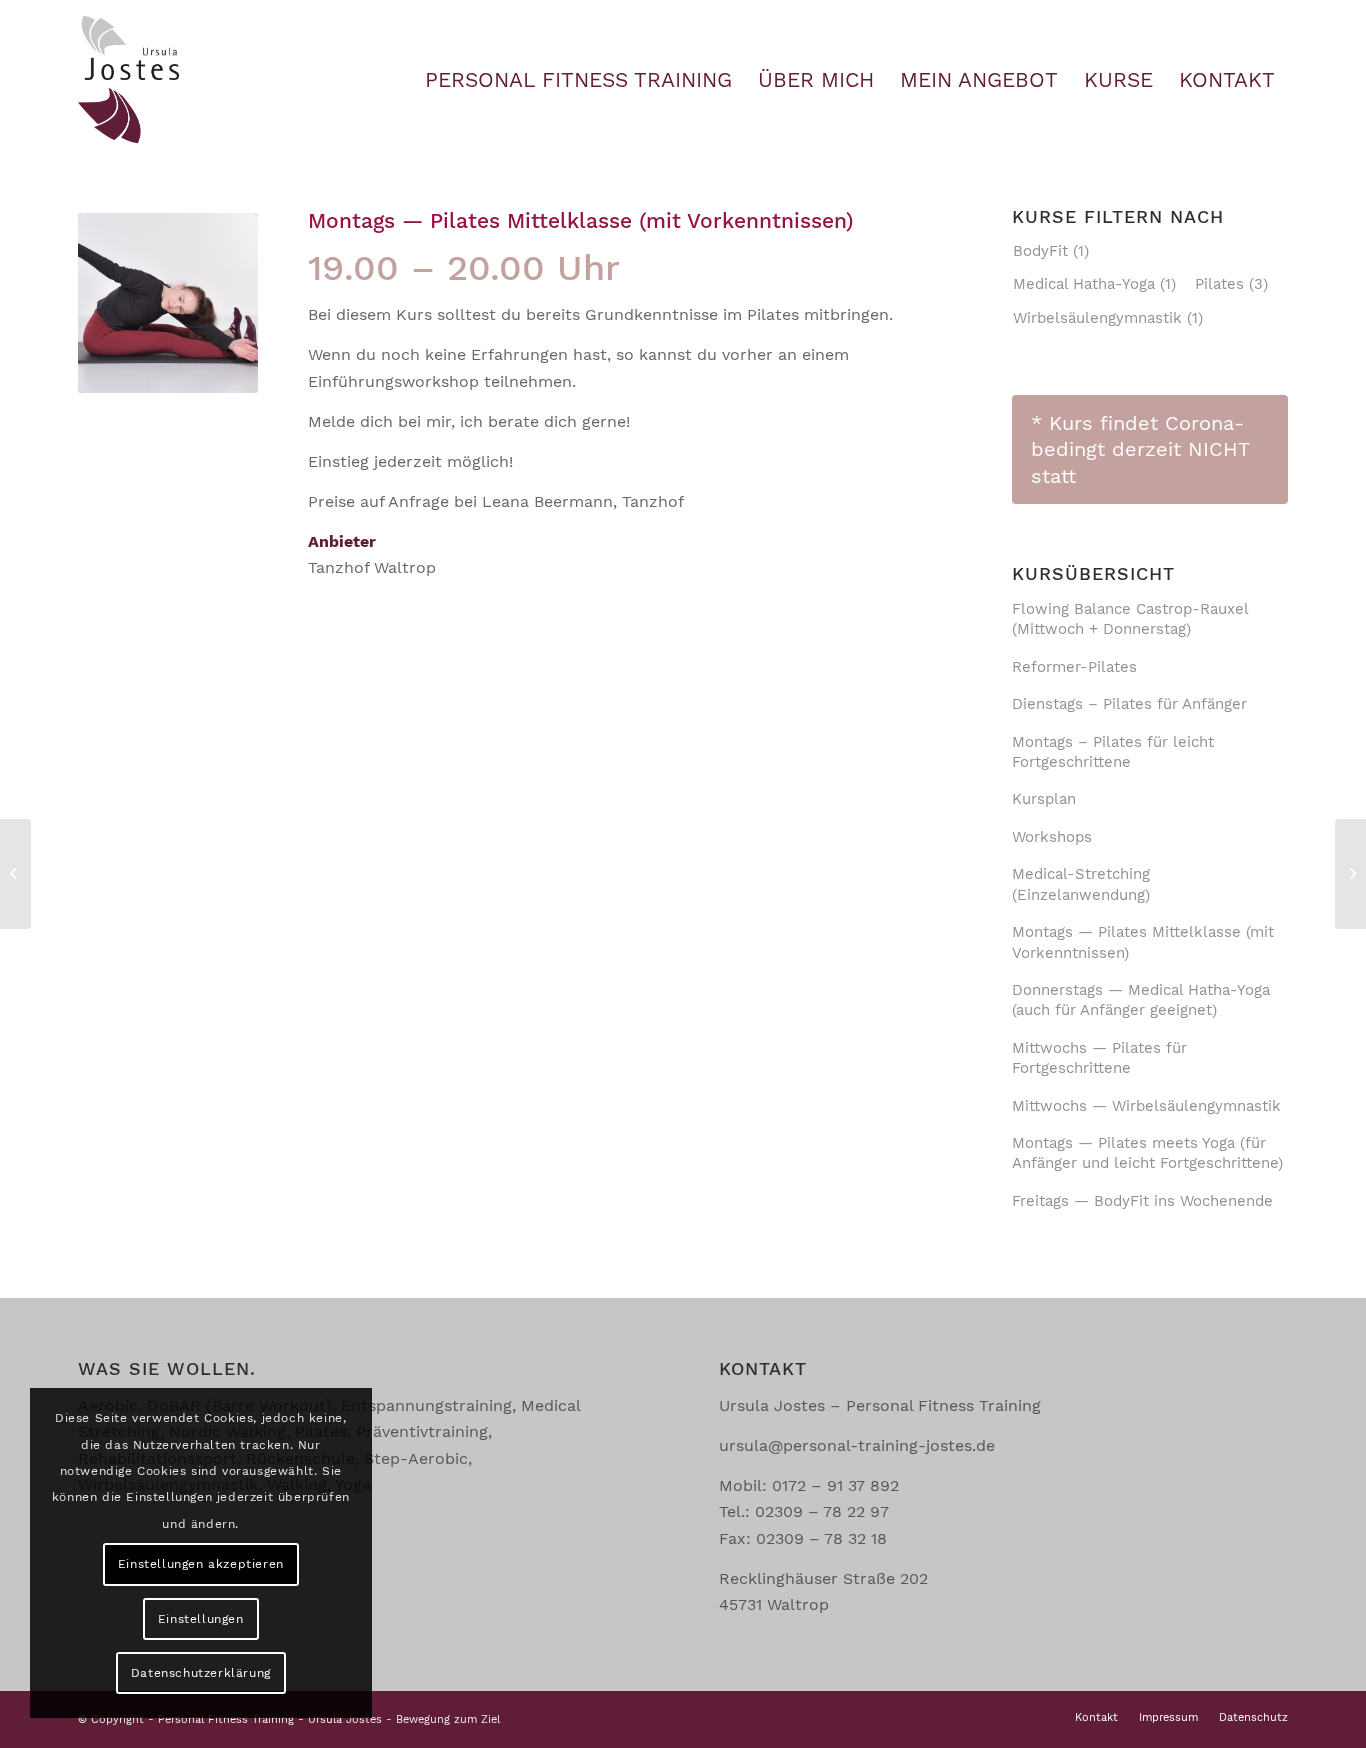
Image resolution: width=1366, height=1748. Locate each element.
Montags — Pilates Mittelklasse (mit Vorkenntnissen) (581, 220)
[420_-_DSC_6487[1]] (168, 303)
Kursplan (1044, 799)
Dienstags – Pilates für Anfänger (1129, 704)
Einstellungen (201, 1619)
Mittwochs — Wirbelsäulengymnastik (1146, 1106)
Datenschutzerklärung (201, 1673)
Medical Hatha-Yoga (1094, 284)
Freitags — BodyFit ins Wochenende (1142, 1201)
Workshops (1052, 837)
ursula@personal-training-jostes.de (857, 1445)
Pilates (1231, 284)
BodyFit (1051, 251)
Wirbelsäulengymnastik (1108, 318)
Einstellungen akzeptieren (201, 1564)
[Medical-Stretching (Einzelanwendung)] (1350, 874)
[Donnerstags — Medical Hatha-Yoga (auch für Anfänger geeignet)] (15, 874)
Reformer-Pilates (1074, 667)
